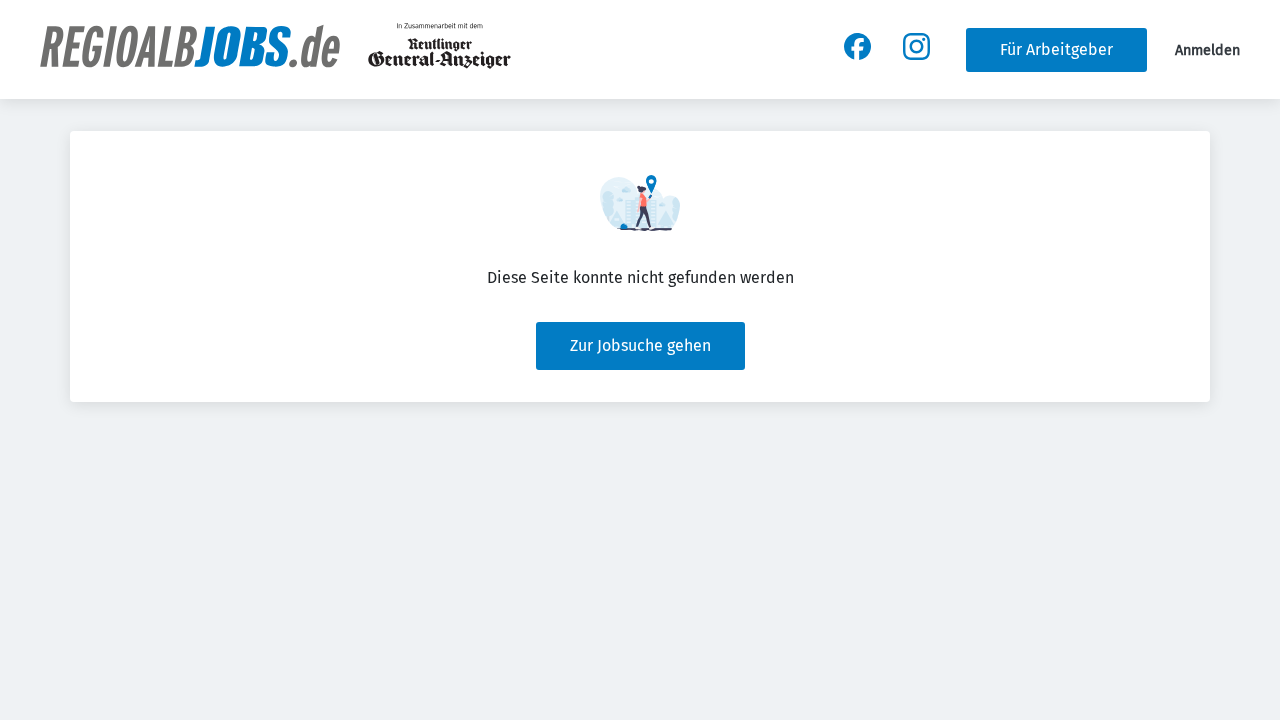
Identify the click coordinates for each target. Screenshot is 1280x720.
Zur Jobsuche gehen (640, 345)
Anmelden (1207, 50)
